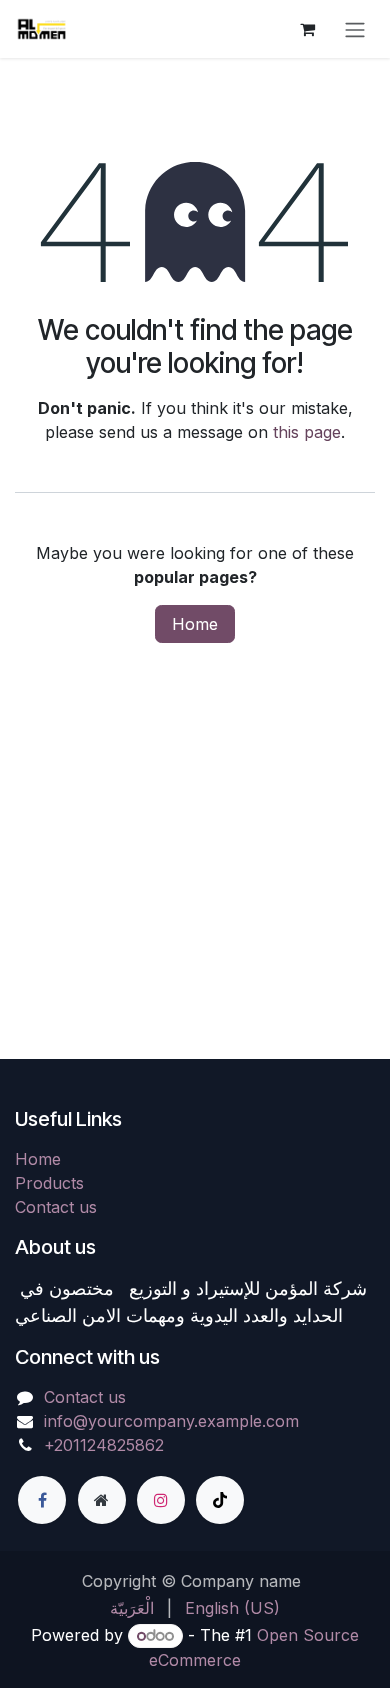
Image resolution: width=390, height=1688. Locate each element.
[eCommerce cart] (307, 29)
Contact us (56, 1207)
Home (195, 624)
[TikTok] (220, 1500)
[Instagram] (161, 1500)
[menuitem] (132, 1608)
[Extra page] (102, 1500)
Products (49, 1183)
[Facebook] (42, 1500)
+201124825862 (104, 1445)
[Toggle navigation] (355, 29)
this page (307, 432)
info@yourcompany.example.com (171, 1421)
